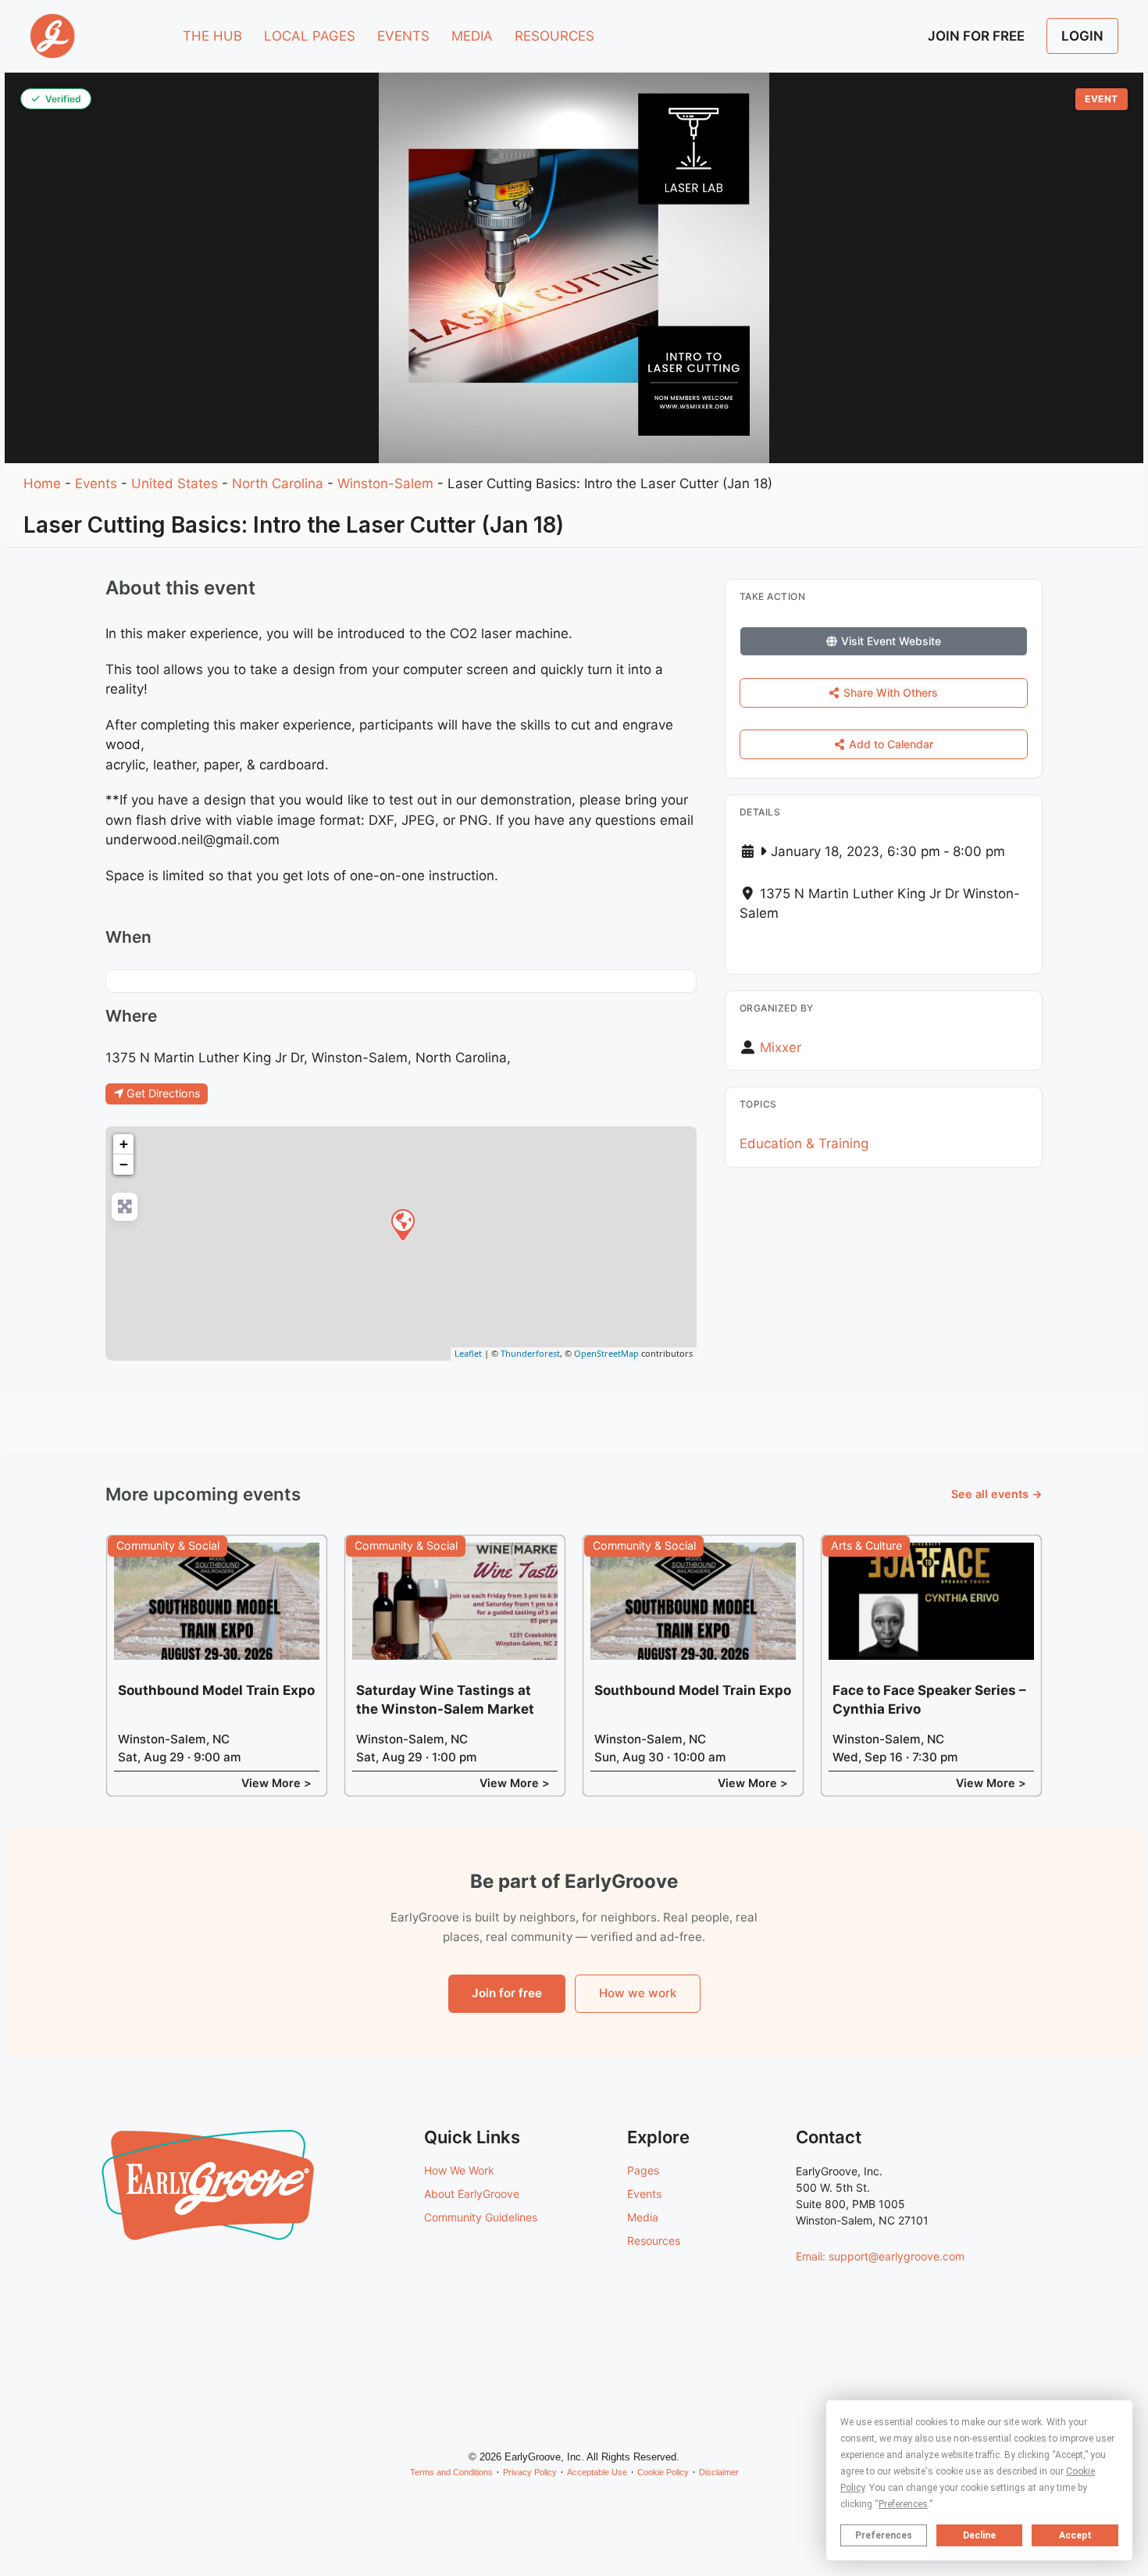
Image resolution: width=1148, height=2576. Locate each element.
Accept (1075, 2535)
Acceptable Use (597, 2472)
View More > (276, 1783)
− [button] (124, 1164)
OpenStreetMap (606, 1353)
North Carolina (278, 483)
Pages (643, 2170)
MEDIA (472, 36)
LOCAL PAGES (310, 36)
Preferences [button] (903, 2504)
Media (643, 2217)
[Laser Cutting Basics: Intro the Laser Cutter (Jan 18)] (402, 1224)
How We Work (459, 2170)
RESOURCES (554, 36)
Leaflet (468, 1353)
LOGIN (1082, 36)
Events (96, 483)
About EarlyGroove (472, 2194)
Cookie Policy (663, 2472)
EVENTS (403, 36)
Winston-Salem (385, 483)
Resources (654, 2241)
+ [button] (124, 1144)
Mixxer (781, 1047)
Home (42, 483)
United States (175, 483)
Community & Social (168, 1545)
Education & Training (804, 1144)
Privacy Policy (530, 2472)
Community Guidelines (481, 2217)
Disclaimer (719, 2472)
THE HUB (212, 36)
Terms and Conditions (451, 2472)
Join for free (507, 1993)
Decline (979, 2535)
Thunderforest (530, 1353)
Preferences (884, 2535)
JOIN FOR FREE (976, 36)
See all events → (997, 1494)
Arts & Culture (866, 1545)
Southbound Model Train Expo (216, 1690)
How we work (638, 1993)
